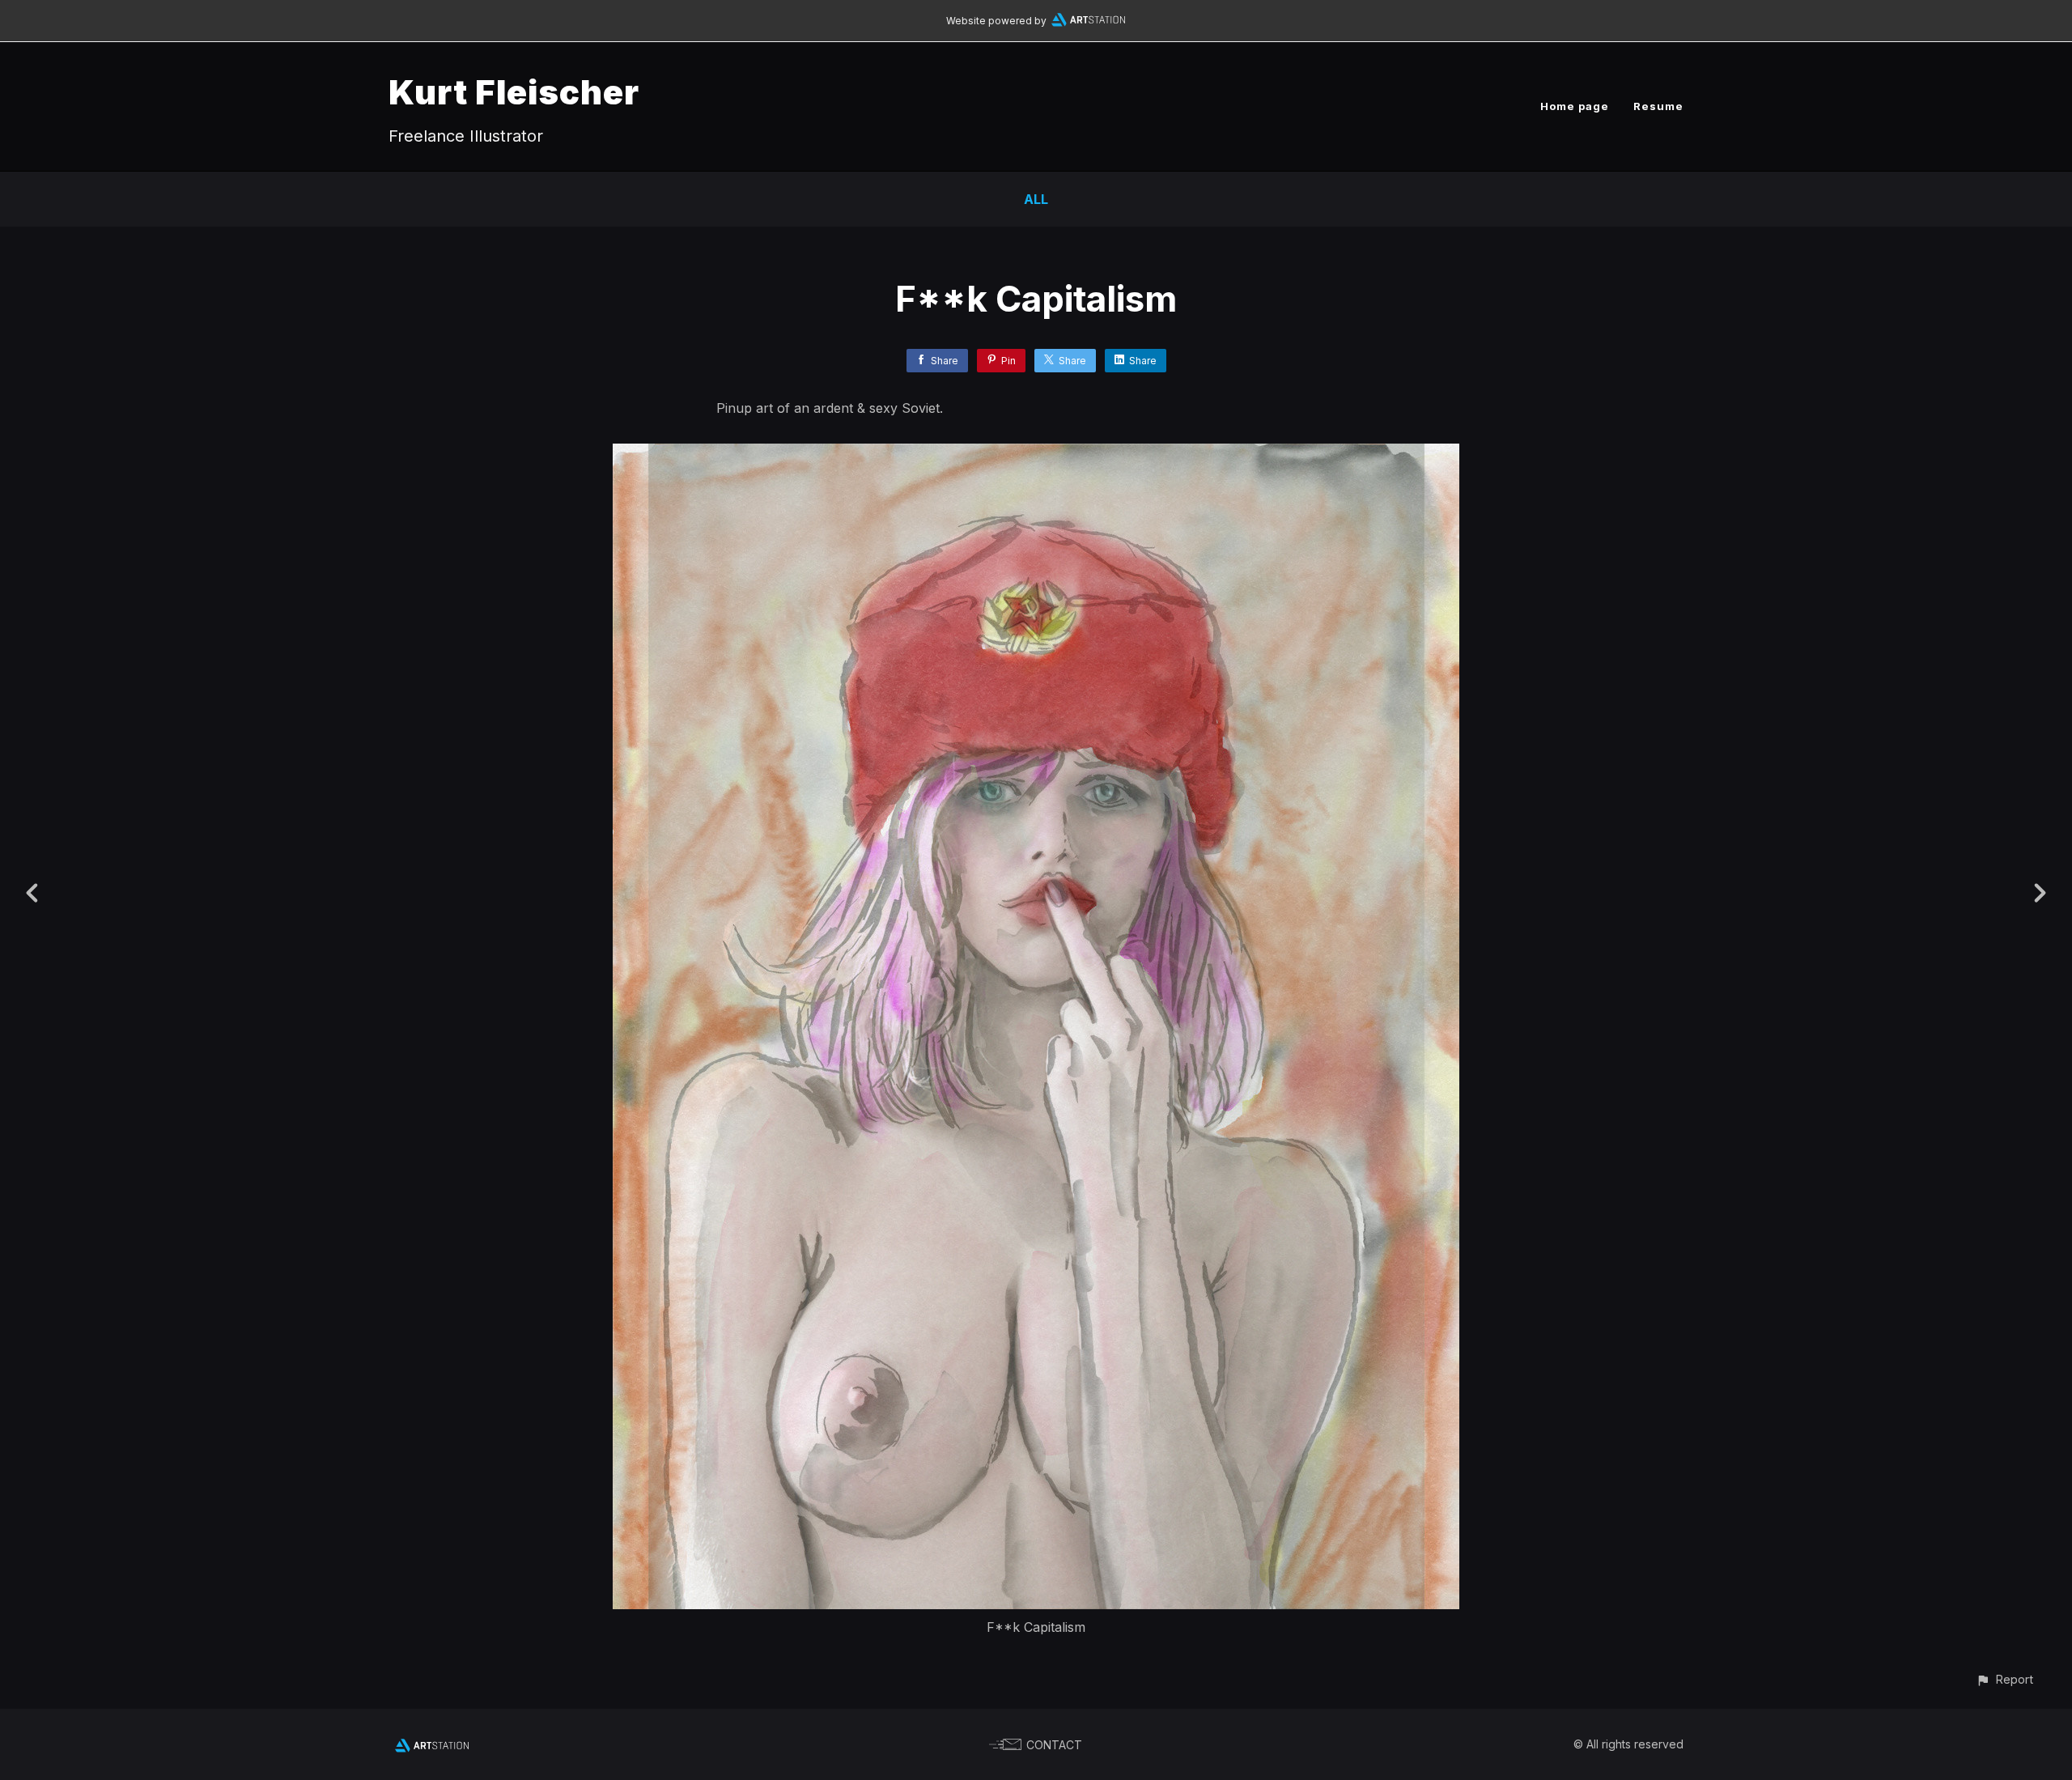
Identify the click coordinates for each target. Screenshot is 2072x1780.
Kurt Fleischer (514, 92)
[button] (2004, 1679)
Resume (1658, 106)
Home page (1575, 106)
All (1036, 199)
